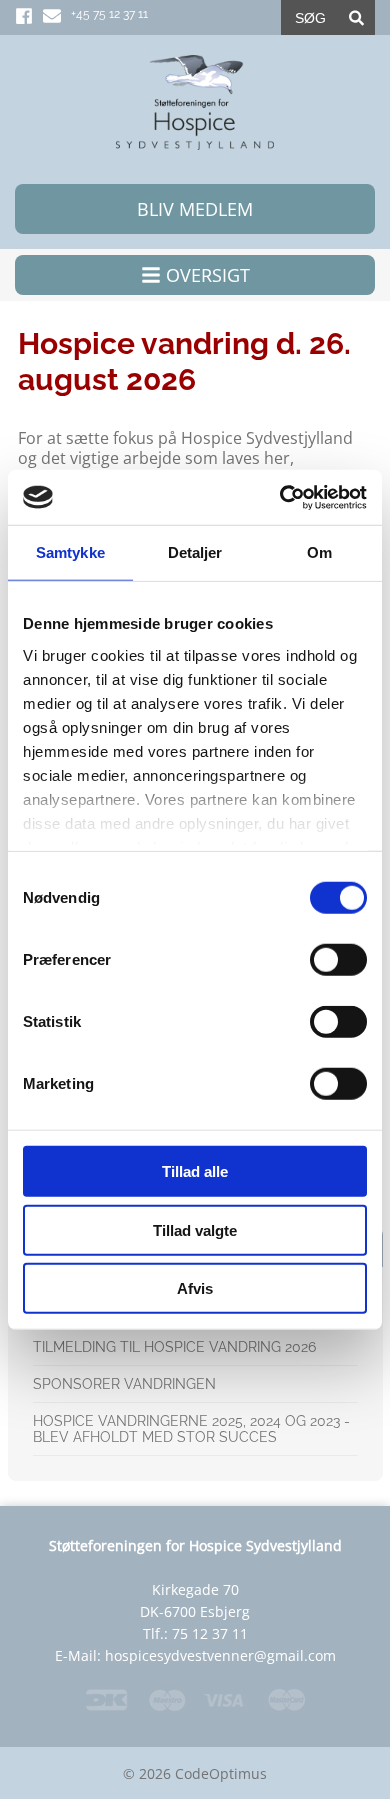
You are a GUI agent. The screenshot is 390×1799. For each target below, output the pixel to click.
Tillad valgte (195, 1229)
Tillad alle (195, 1171)
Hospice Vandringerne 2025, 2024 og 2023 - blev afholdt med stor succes (191, 1429)
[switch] (338, 960)
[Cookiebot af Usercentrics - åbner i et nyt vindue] (280, 497)
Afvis (195, 1288)
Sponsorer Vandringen (124, 1384)
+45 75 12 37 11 (109, 14)
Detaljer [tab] (195, 552)
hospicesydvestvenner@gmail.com (220, 1655)
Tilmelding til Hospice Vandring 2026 (174, 1347)
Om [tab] (319, 552)
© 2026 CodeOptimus (195, 1773)
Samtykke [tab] (70, 552)
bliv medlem (195, 209)
